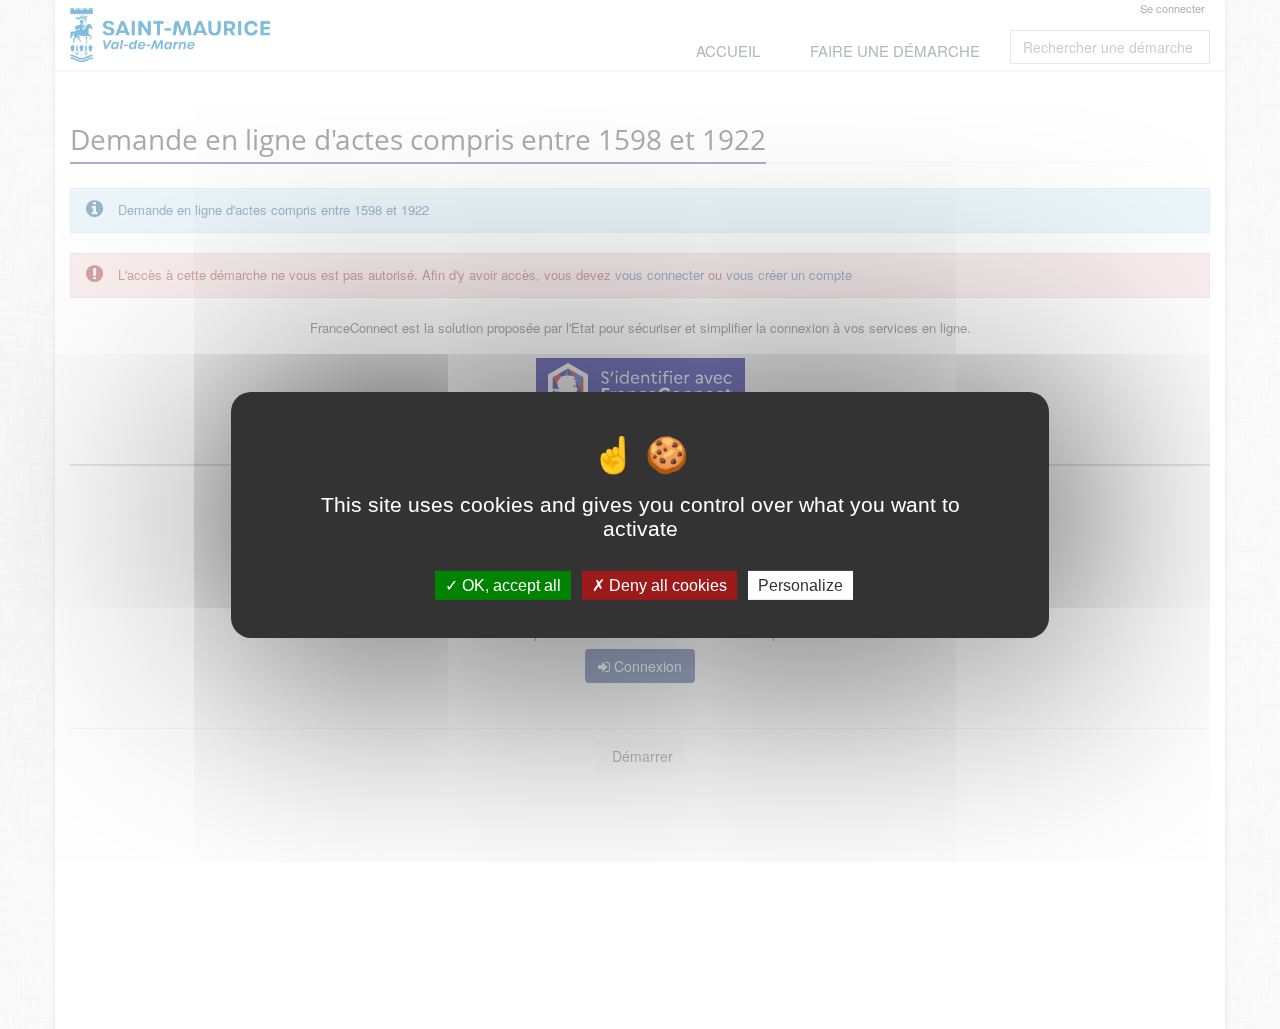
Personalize (800, 584)
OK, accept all (509, 584)
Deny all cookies (666, 584)
